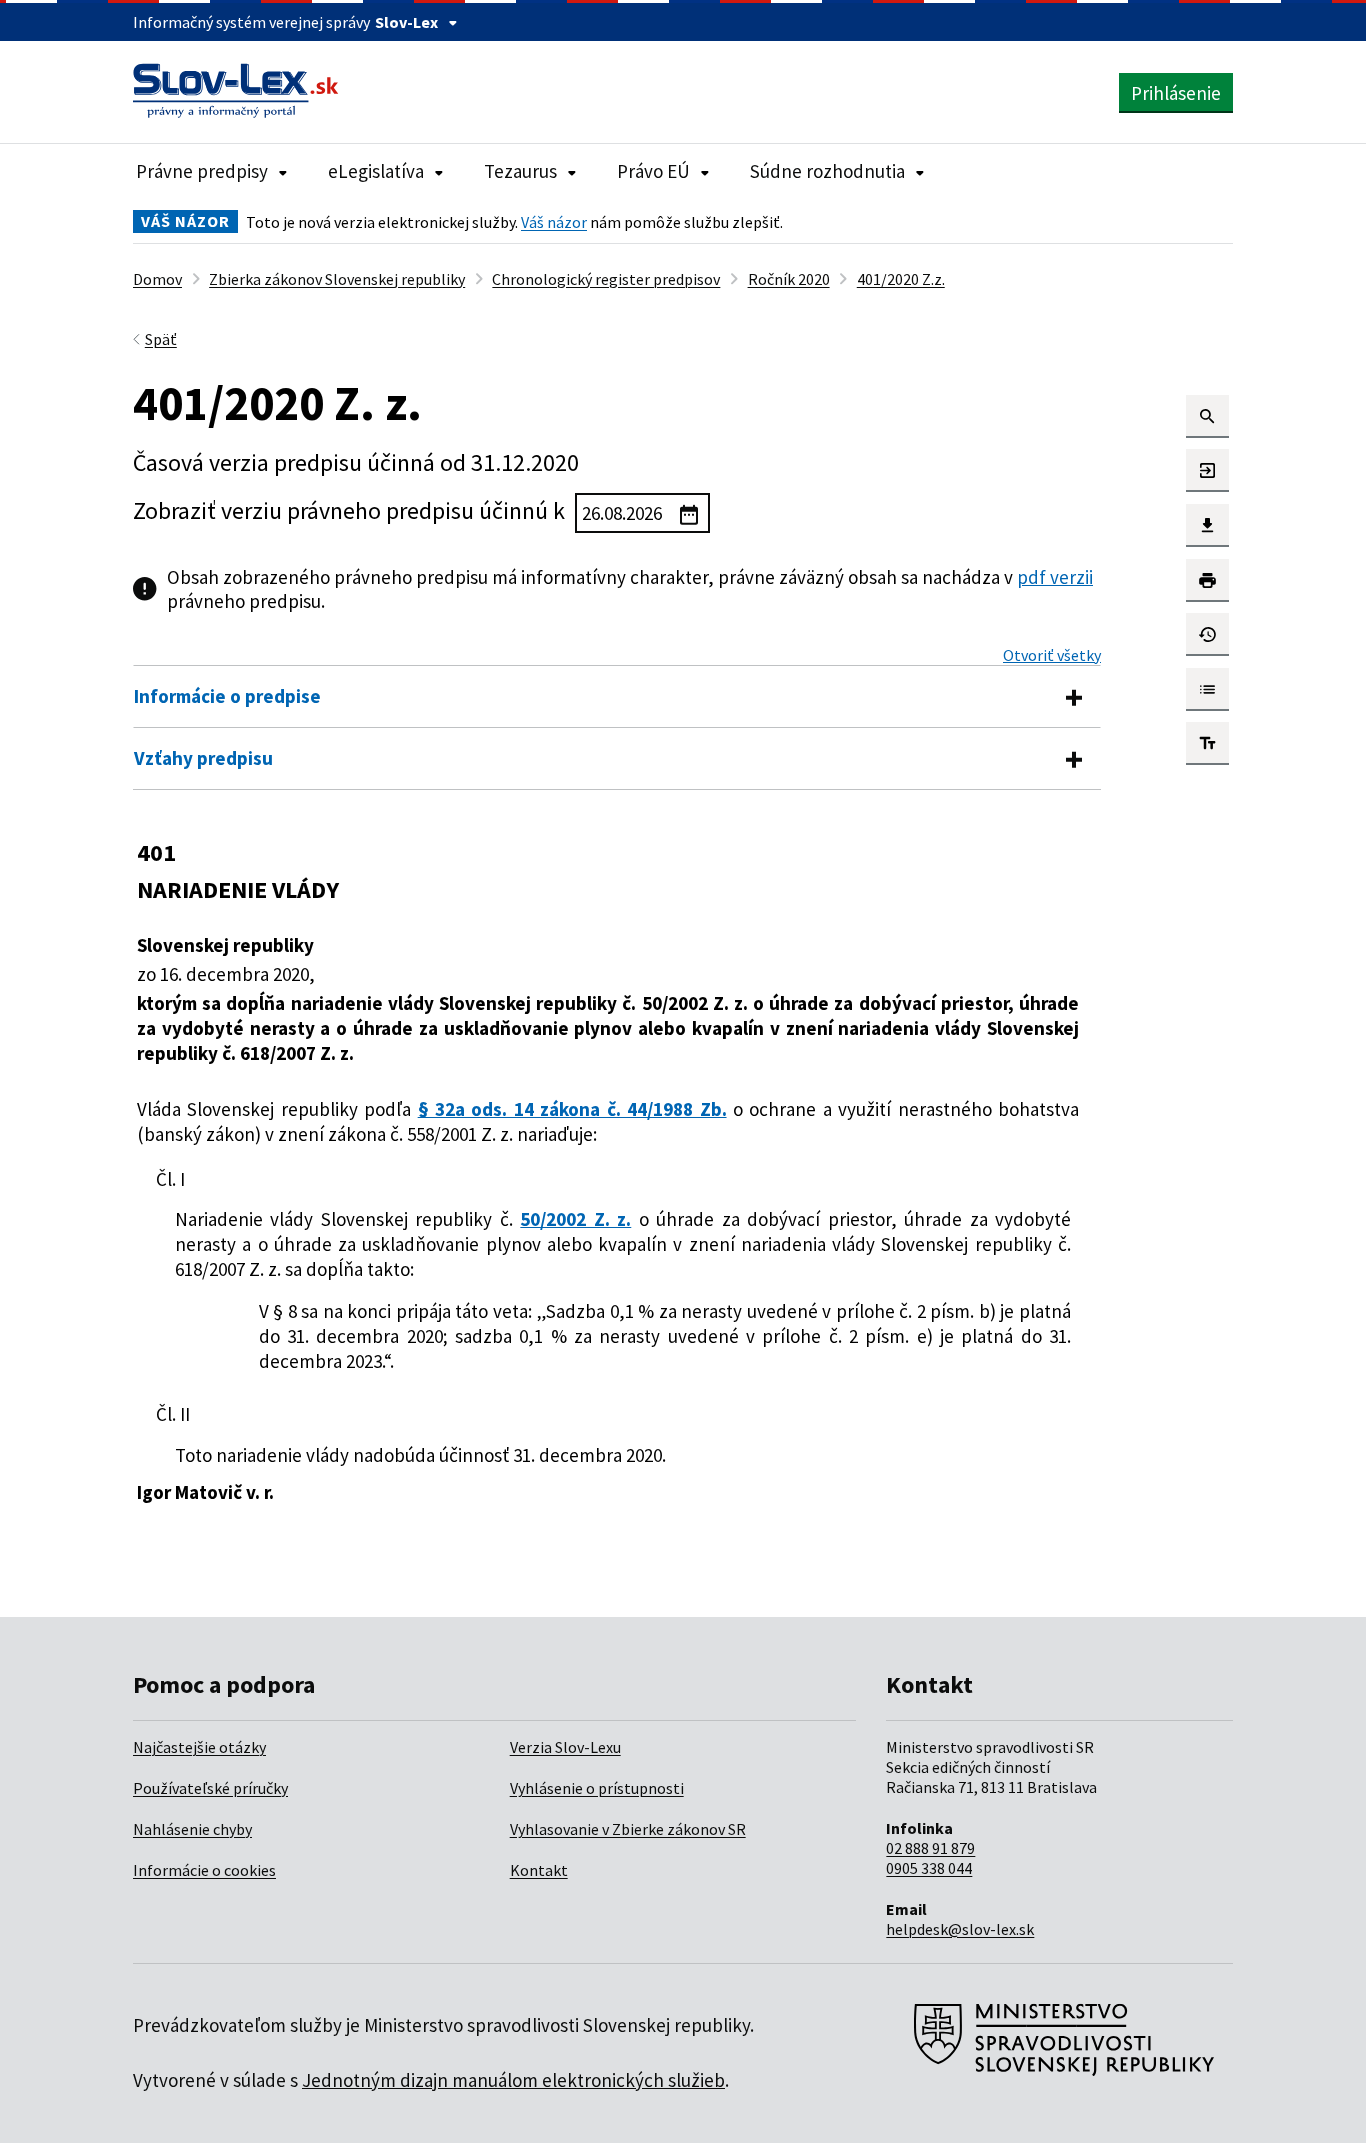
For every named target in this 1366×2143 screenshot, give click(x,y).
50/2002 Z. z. (575, 1219)
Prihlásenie (1176, 93)
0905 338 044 (929, 1868)
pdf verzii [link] (1055, 577)
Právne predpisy (202, 171)
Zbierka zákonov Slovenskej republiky (337, 279)
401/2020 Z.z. (901, 279)
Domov (157, 279)
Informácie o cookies (204, 1870)
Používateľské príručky (210, 1788)
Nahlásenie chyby (192, 1829)
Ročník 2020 (789, 279)
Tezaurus (520, 171)
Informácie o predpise (227, 696)
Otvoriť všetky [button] (1052, 655)
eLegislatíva (376, 171)
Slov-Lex (406, 22)
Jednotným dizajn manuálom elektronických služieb (513, 2080)
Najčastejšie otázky (199, 1747)
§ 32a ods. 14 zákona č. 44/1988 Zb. (572, 1109)
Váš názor (554, 222)
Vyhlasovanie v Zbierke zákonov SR (628, 1829)
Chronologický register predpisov (606, 279)
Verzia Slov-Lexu (565, 1747)
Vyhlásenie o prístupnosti (597, 1788)
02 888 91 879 (930, 1848)
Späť (161, 339)
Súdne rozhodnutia (827, 171)
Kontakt (539, 1870)
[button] (1207, 416)
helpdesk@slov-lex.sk (960, 1929)
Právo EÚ (653, 171)
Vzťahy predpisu (203, 758)
